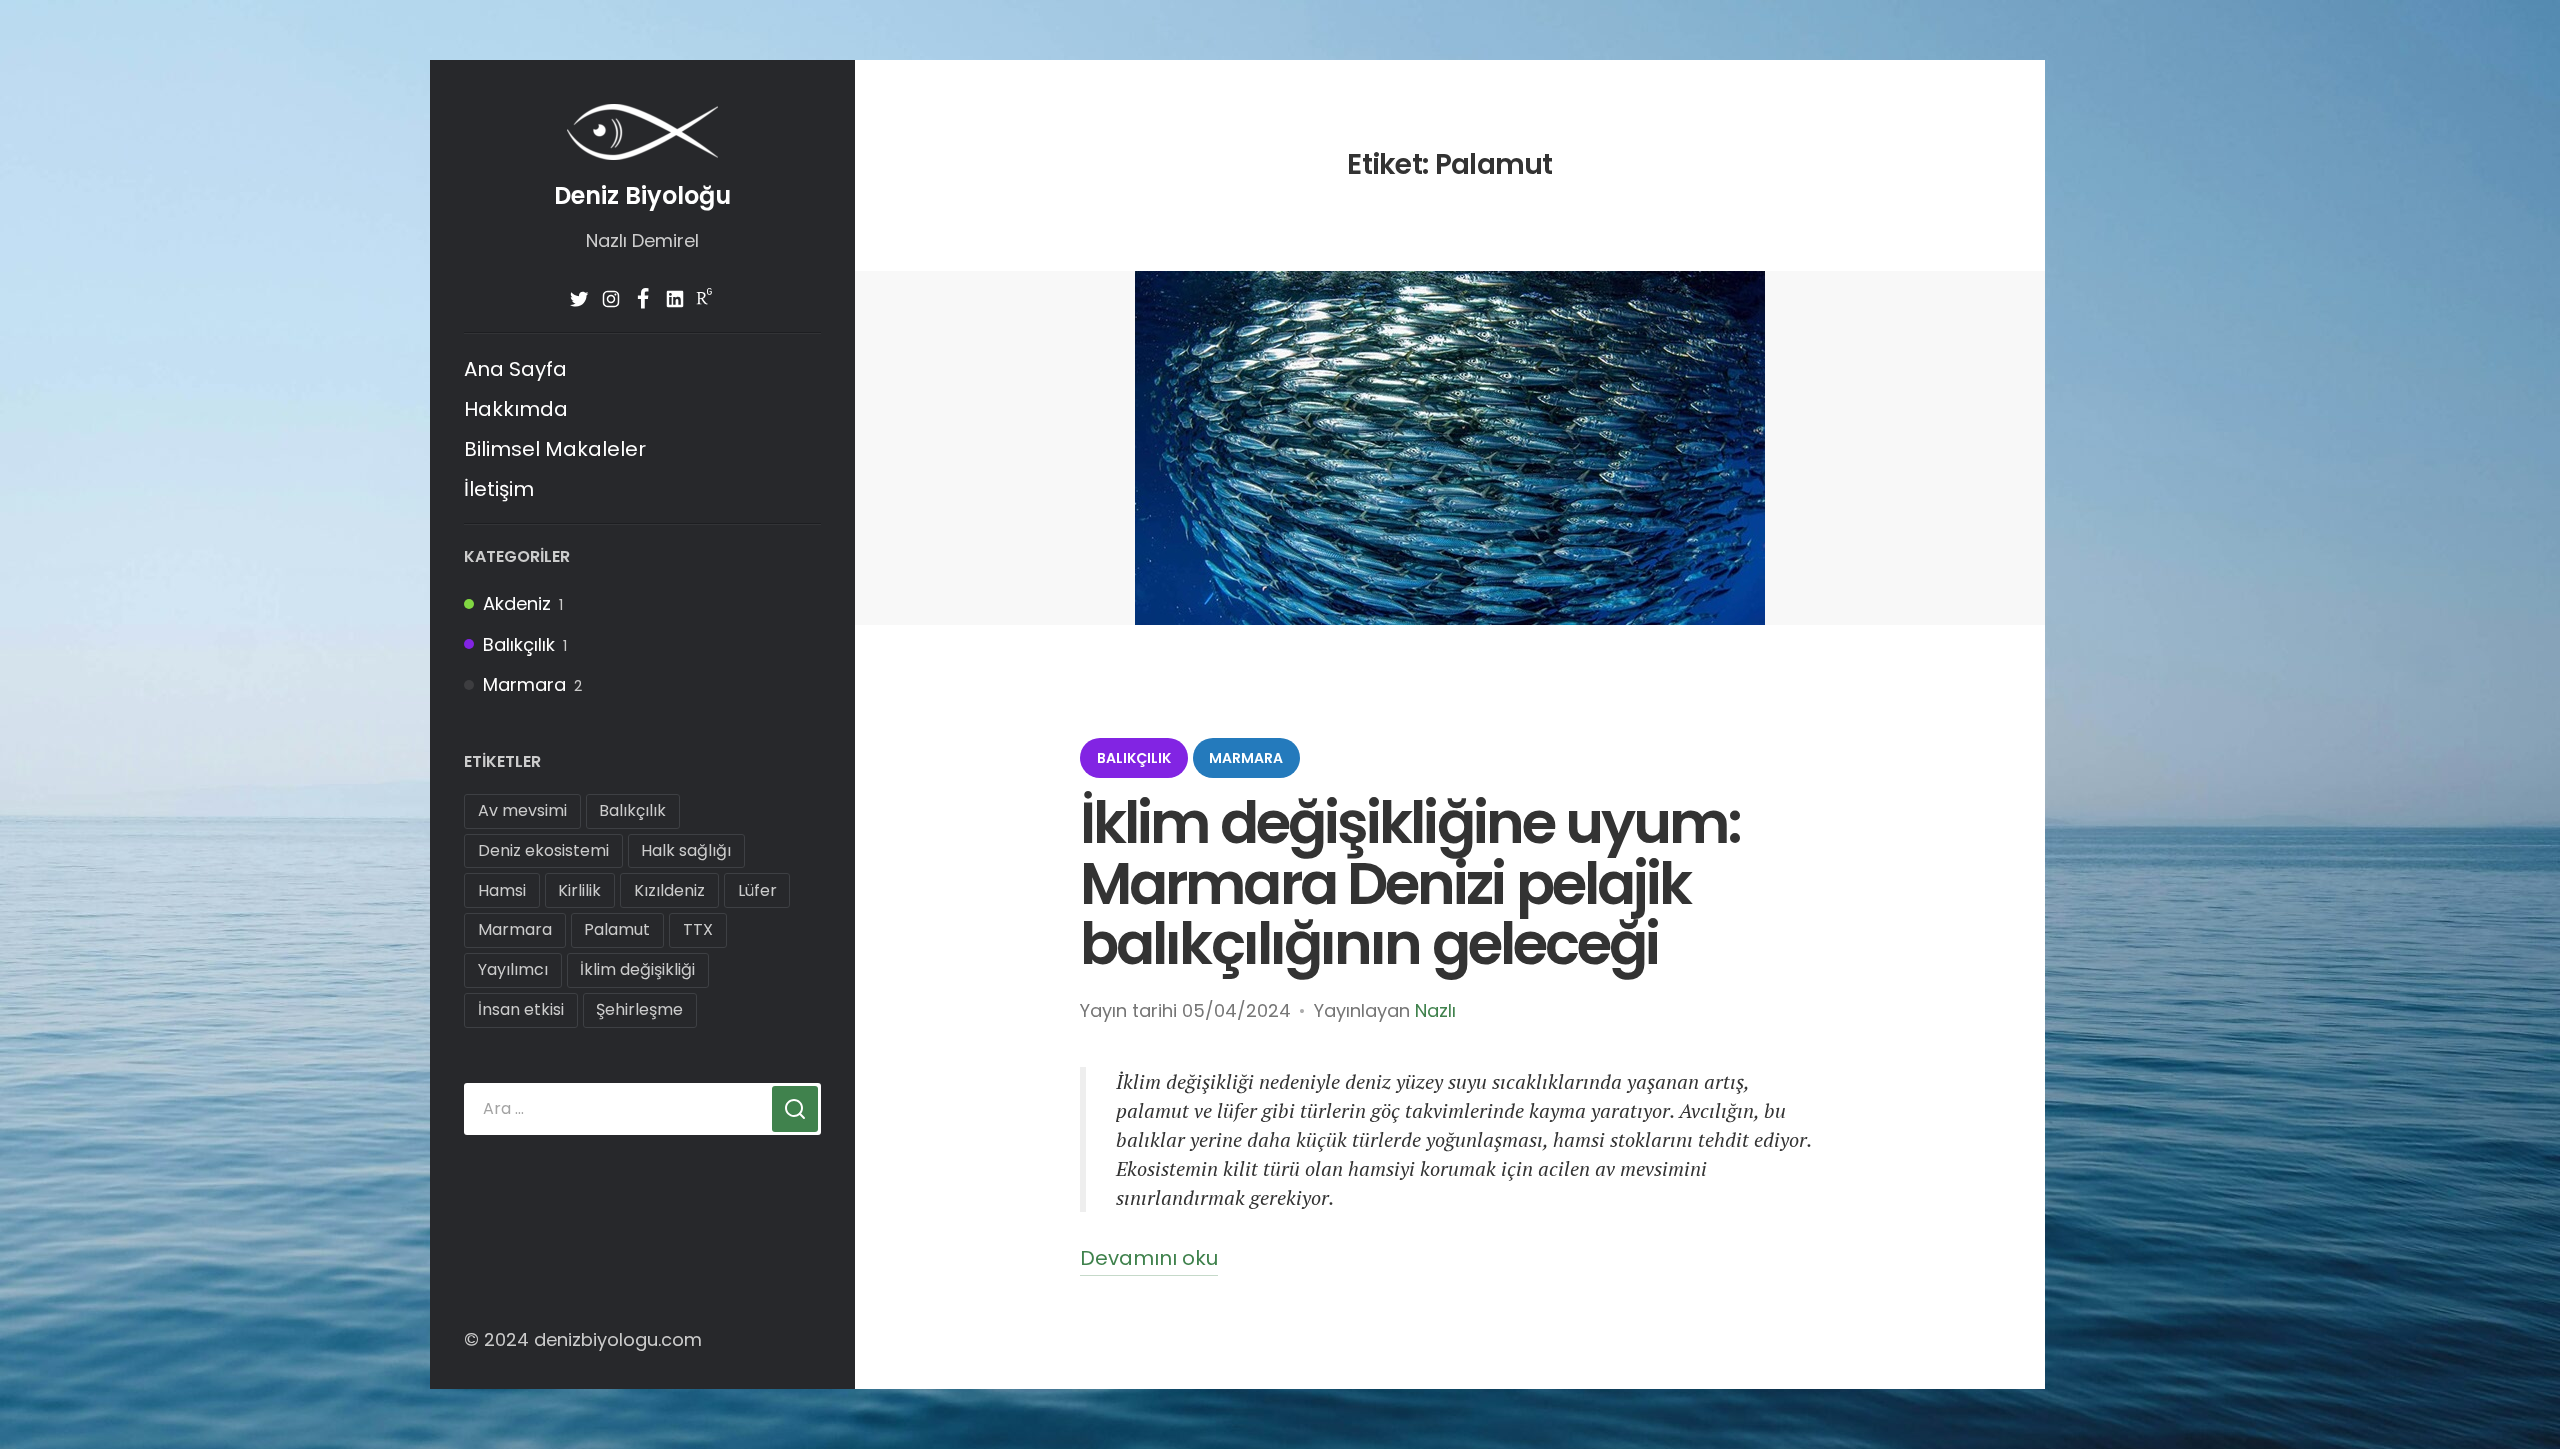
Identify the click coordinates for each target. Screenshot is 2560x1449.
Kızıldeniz (669, 890)
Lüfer (757, 890)
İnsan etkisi (521, 1009)
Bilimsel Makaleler (555, 449)
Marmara (524, 684)
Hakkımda (516, 409)
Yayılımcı (513, 969)
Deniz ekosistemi (543, 850)
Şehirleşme (639, 1009)
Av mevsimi (522, 810)
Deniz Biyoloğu (642, 195)
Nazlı (1435, 1010)
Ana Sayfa (515, 369)
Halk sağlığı (686, 850)
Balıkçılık (519, 644)
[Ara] (795, 1109)
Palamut (617, 929)
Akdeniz (517, 603)
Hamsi (502, 890)
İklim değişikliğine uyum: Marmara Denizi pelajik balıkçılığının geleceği (1410, 883)
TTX (698, 929)
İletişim (499, 489)
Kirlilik (579, 890)
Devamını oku (1149, 1260)
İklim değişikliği (637, 969)
